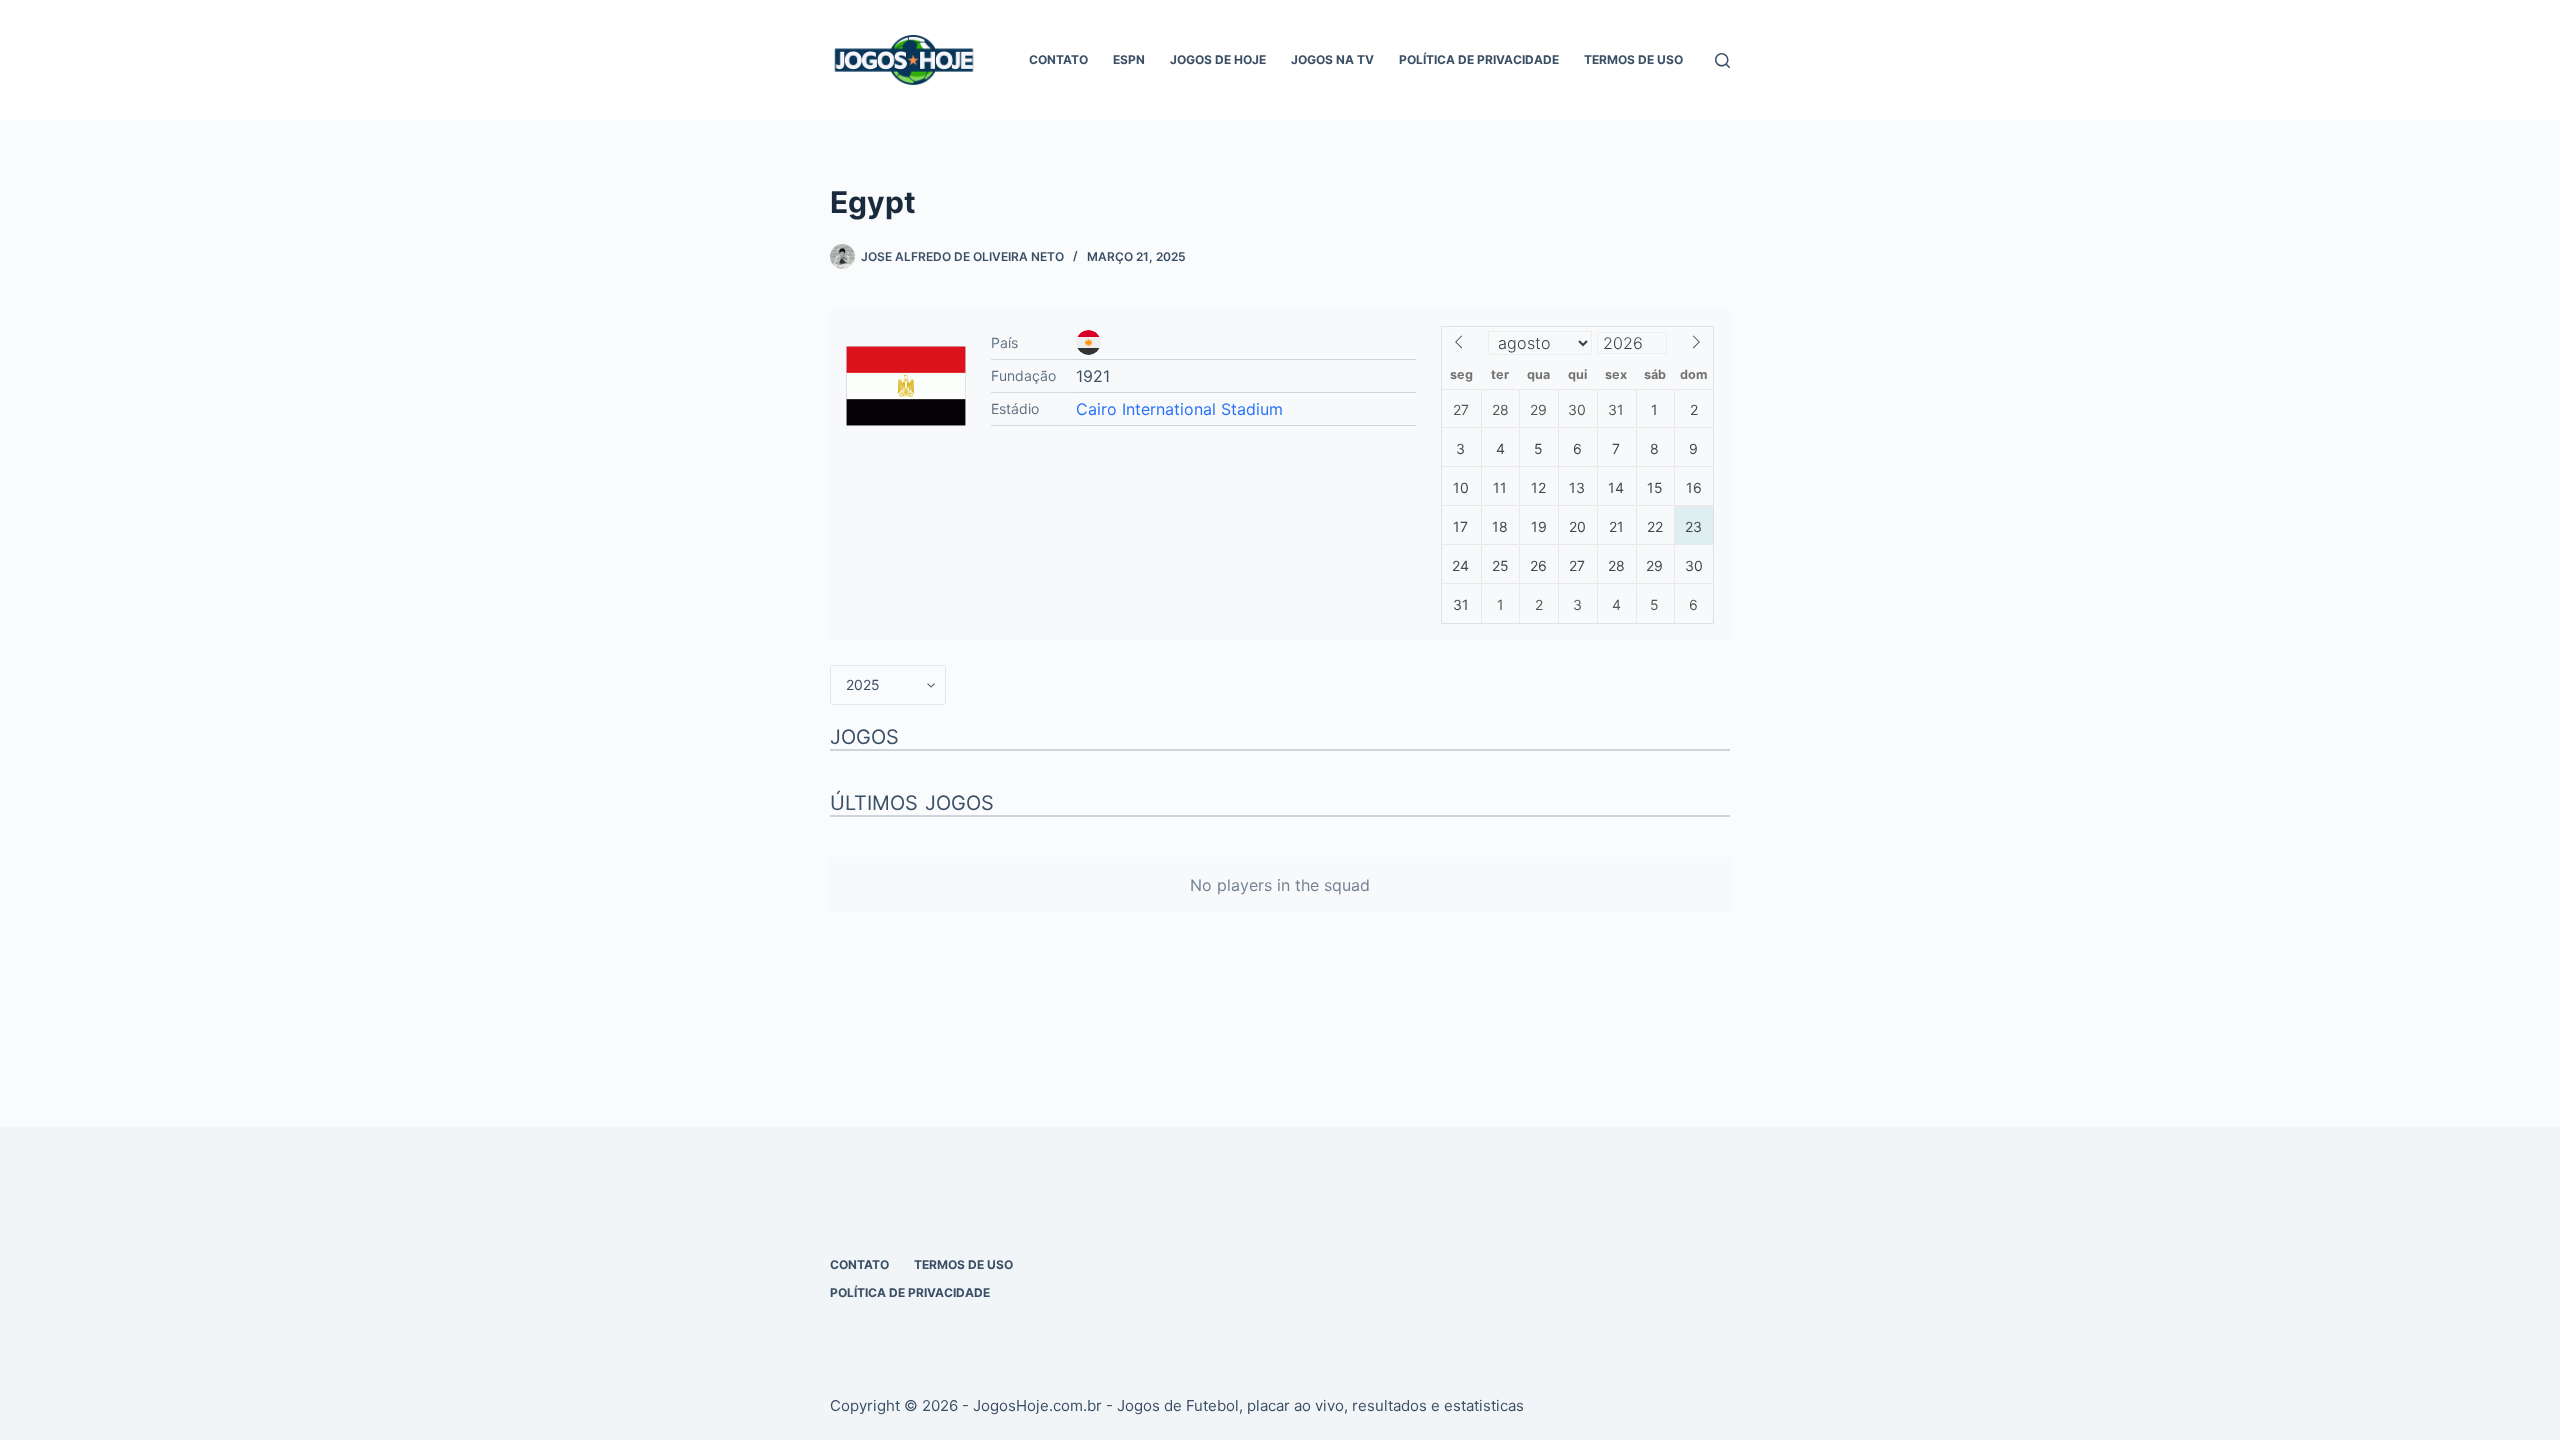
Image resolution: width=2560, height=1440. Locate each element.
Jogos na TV (1332, 59)
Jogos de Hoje (1218, 59)
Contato (1058, 59)
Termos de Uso (1633, 59)
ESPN (1129, 59)
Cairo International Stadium (1179, 409)
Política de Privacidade (1479, 59)
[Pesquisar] (1722, 60)
